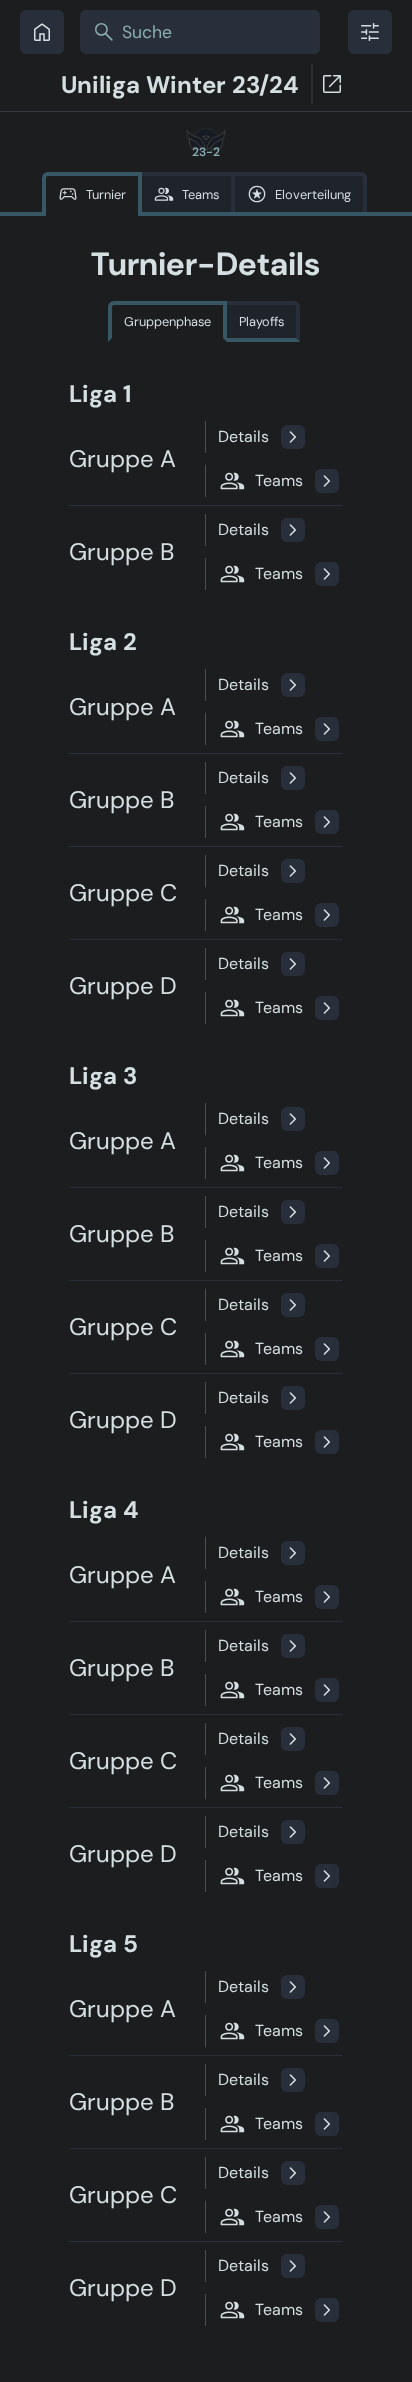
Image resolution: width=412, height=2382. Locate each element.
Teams (200, 194)
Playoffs (261, 321)
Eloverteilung (313, 194)
